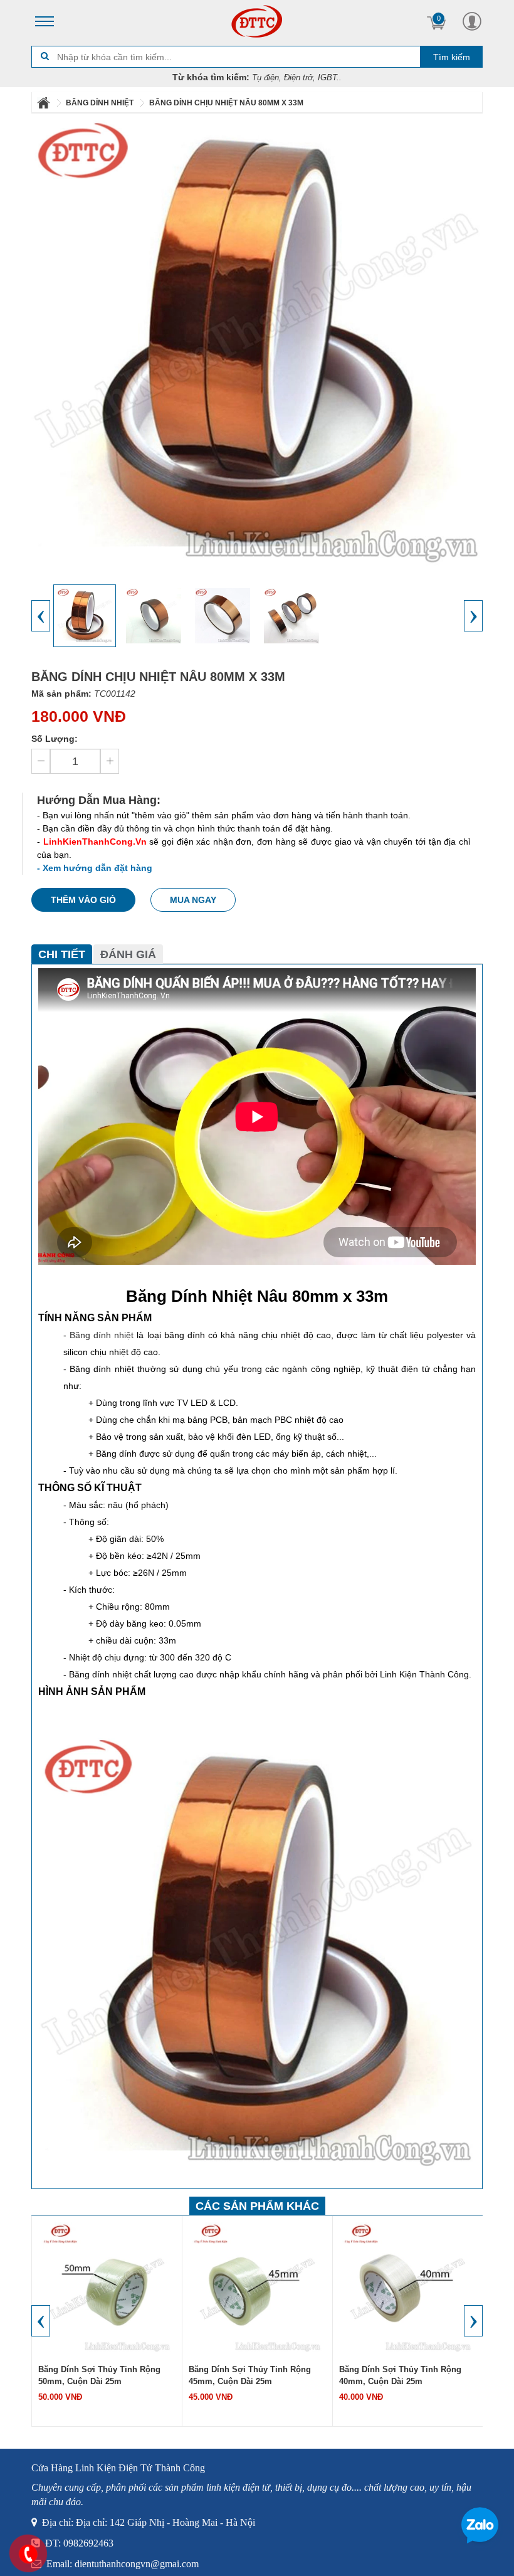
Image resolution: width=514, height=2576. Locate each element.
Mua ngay (193, 900)
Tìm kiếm (452, 57)
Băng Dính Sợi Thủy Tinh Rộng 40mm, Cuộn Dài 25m (400, 2375)
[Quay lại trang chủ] (45, 103)
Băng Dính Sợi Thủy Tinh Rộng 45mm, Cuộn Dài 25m (250, 2375)
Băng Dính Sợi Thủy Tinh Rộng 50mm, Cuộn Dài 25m (99, 2375)
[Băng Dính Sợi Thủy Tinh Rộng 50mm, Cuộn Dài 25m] (107, 2288)
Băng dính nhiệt (102, 1335)
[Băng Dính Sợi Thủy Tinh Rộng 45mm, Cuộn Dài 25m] (258, 2288)
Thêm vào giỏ (83, 900)
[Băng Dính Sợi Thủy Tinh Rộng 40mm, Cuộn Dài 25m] (408, 2288)
